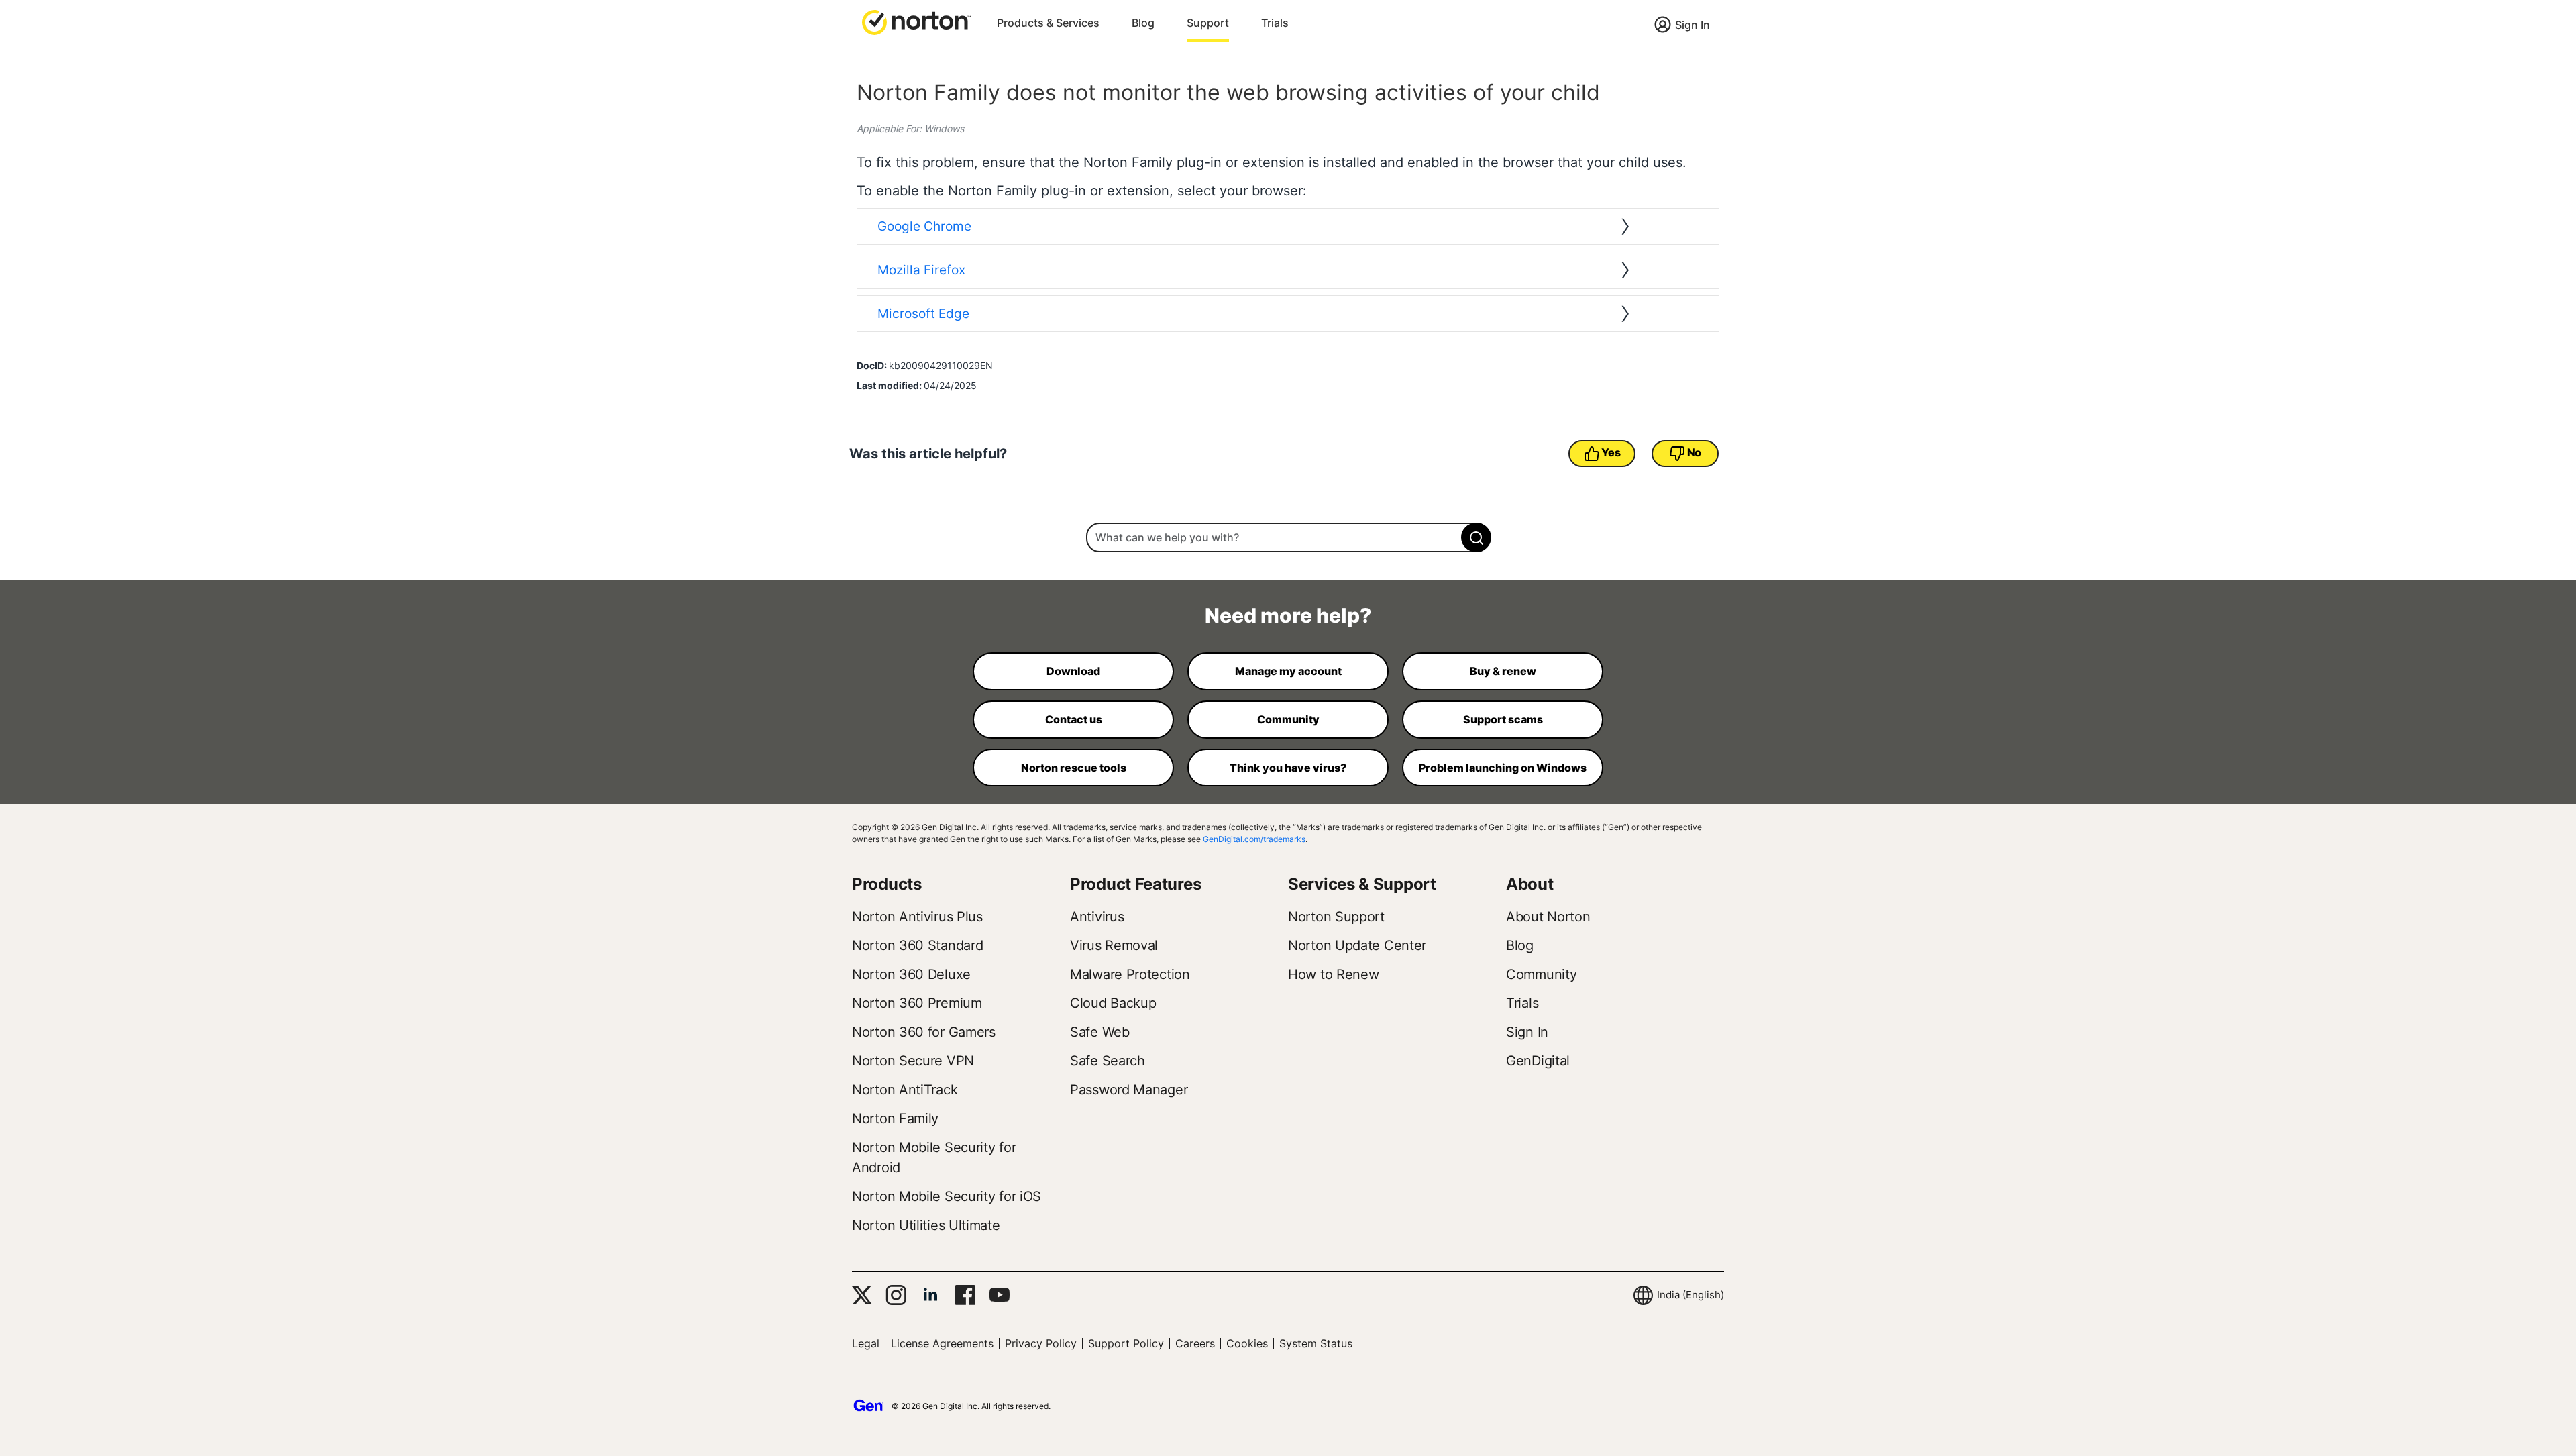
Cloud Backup (1113, 1003)
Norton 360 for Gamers (924, 1032)
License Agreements (942, 1343)
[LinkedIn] (930, 1295)
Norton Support (1336, 917)
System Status (1316, 1343)
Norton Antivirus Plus (917, 917)
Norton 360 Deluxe (911, 974)
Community (1541, 974)
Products (887, 884)
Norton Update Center (1357, 945)
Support (1208, 23)
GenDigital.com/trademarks (1254, 839)
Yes (1611, 452)
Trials (1275, 23)
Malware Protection (1130, 974)
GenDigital (1538, 1061)
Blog (1143, 23)
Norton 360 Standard (917, 945)
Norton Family (895, 1119)
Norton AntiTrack (905, 1090)
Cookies (1247, 1343)
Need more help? (1288, 615)
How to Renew (1333, 974)
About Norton (1548, 917)
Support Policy (1126, 1343)
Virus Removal (1114, 945)
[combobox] (1288, 537)
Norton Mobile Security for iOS (947, 1196)
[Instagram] (896, 1295)
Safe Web (1100, 1032)
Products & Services (1048, 23)
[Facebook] (965, 1295)
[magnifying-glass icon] (1476, 537)
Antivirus (1097, 917)
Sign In (1693, 25)
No (1694, 452)
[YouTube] (999, 1295)
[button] (916, 21)
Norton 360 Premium (917, 1003)
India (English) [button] (1690, 1295)
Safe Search (1108, 1061)
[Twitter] (862, 1295)
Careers (1195, 1343)
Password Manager (1129, 1090)
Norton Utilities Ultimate (926, 1225)
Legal (866, 1343)
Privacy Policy (1041, 1343)
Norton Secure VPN (913, 1061)
